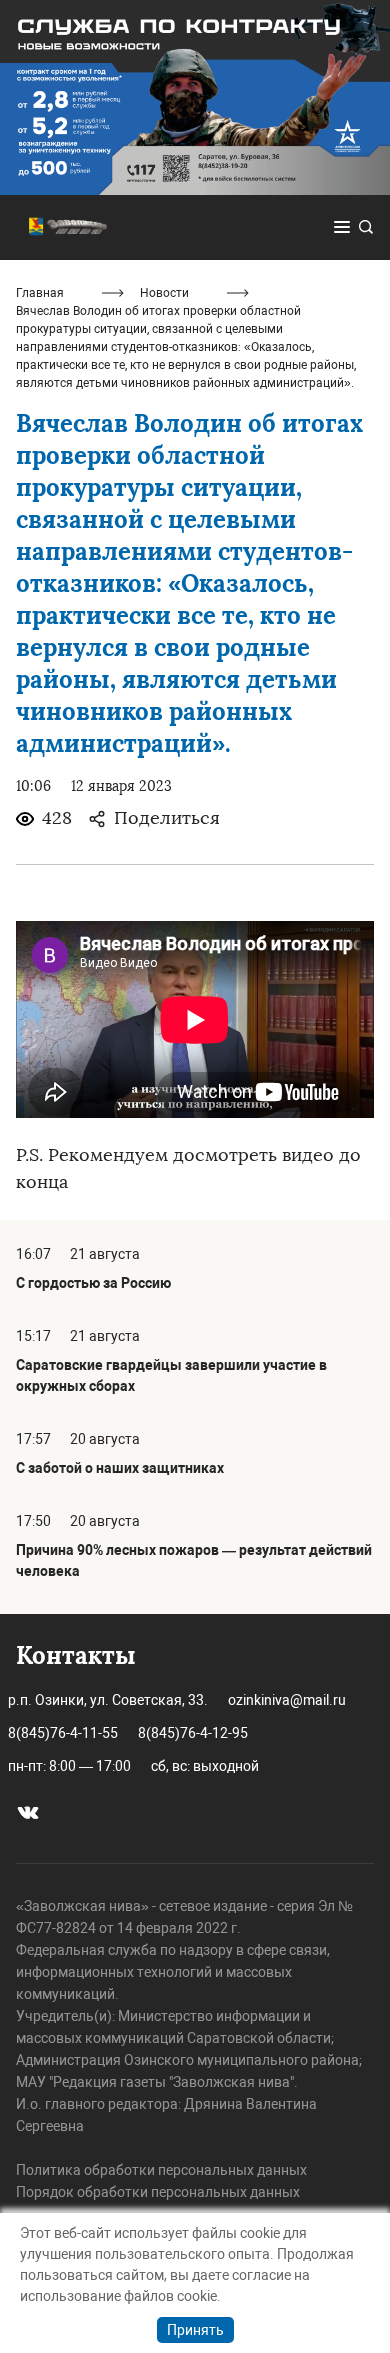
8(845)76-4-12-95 (193, 1733)
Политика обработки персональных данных (161, 2170)
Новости (164, 293)
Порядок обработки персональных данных (158, 2192)
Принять (195, 2330)
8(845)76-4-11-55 (63, 1733)
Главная (40, 293)
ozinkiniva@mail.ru (287, 1700)
